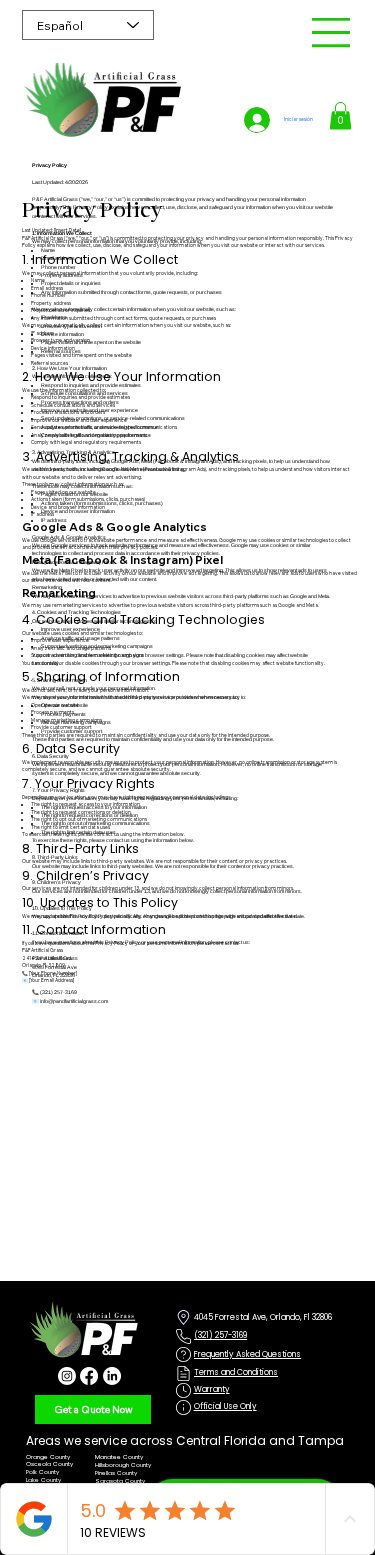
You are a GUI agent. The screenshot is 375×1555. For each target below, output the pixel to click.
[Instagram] (67, 1376)
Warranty (212, 1389)
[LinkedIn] (112, 1376)
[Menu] (332, 32)
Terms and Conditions (236, 1372)
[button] (340, 115)
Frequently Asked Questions (247, 1354)
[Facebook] (89, 1376)
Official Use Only (225, 1406)
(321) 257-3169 (220, 1335)
